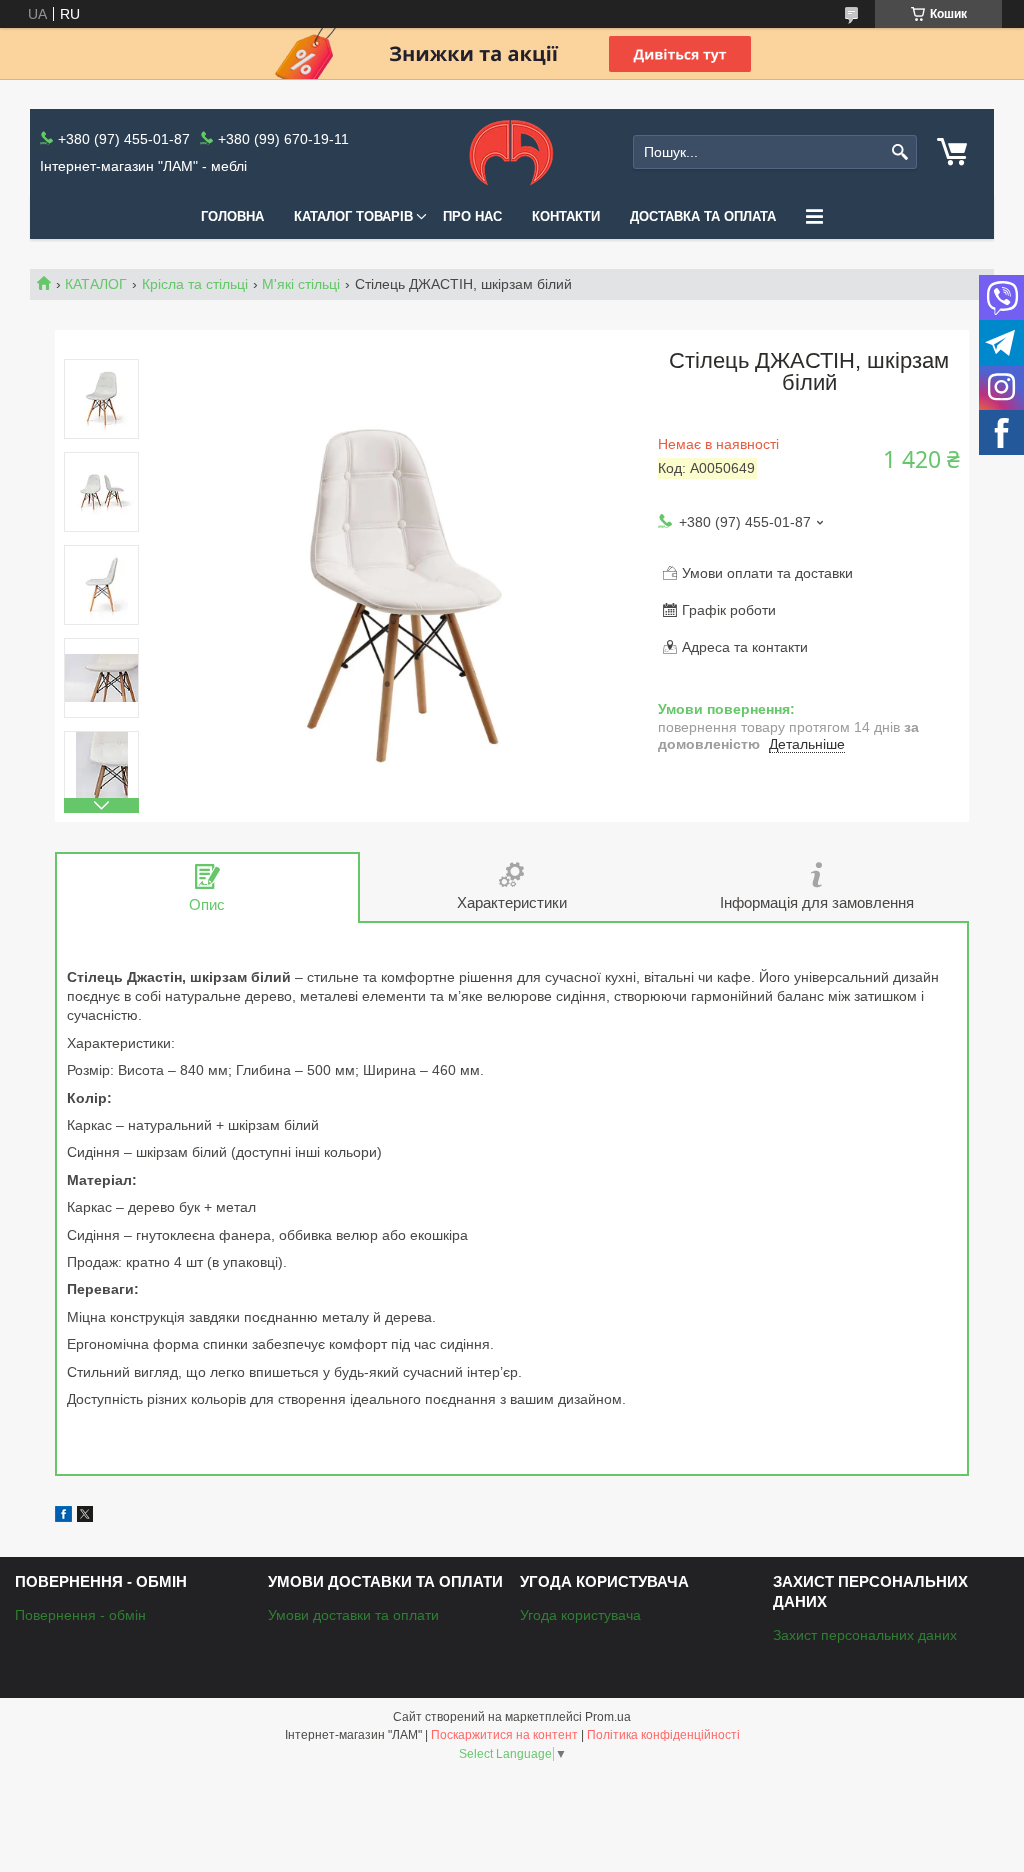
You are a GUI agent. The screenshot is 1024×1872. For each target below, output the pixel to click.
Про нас (472, 216)
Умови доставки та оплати (353, 1615)
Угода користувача (580, 1615)
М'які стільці (301, 284)
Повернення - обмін (80, 1615)
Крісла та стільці (195, 284)
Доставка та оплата (703, 216)
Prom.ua (608, 1717)
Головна (232, 216)
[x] (85, 1517)
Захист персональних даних (865, 1635)
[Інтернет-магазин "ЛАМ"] (511, 152)
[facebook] (63, 1517)
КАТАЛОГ (96, 284)
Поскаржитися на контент (504, 1735)
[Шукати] (899, 152)
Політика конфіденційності (663, 1735)
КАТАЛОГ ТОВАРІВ (353, 216)
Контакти (566, 216)
